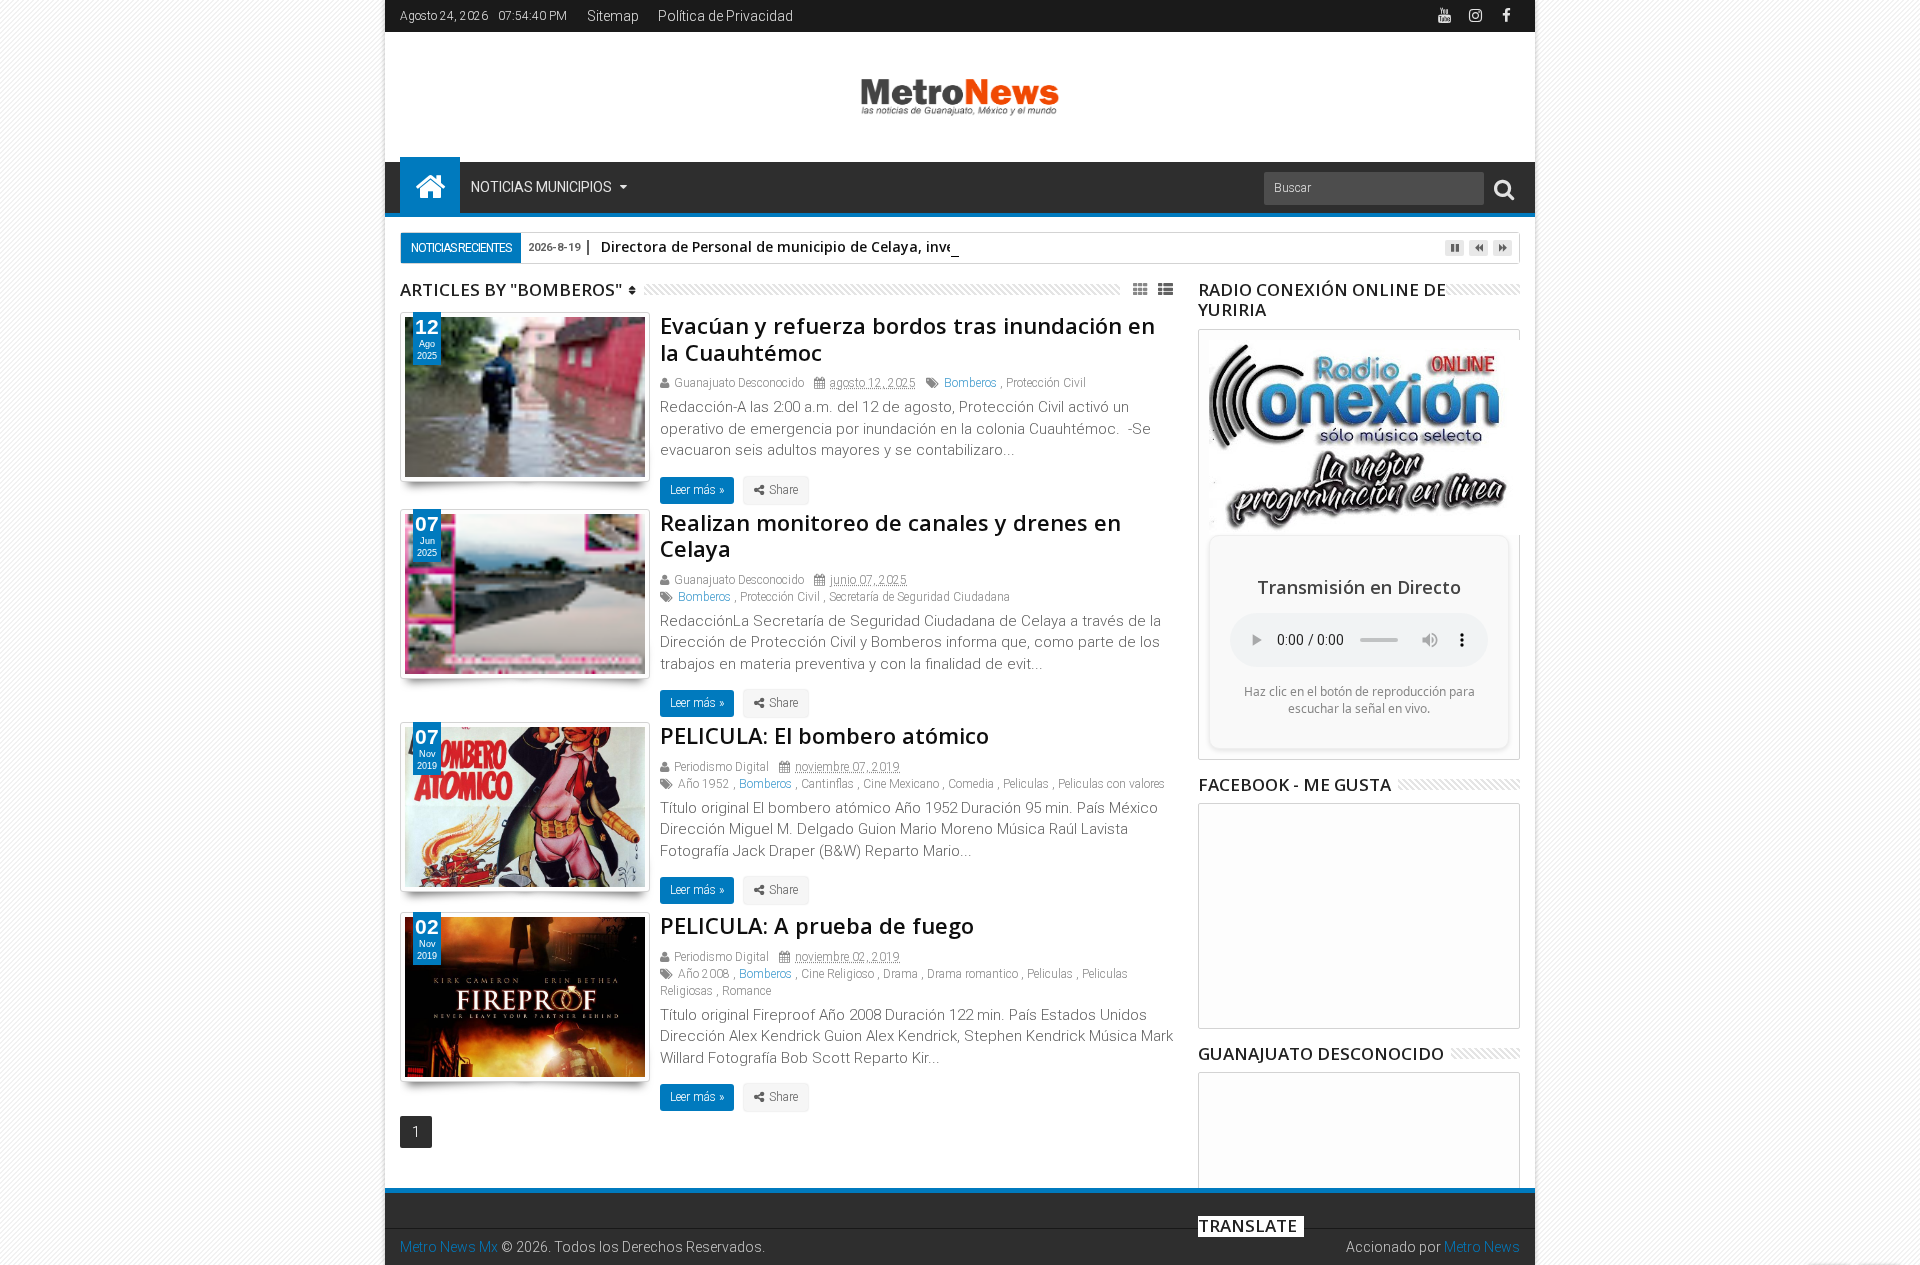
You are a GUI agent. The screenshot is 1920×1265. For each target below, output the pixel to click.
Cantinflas (827, 784)
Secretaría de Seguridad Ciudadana (919, 597)
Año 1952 (704, 784)
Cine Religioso (837, 974)
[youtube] (1444, 16)
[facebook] (1506, 16)
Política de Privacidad (725, 16)
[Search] (1504, 188)
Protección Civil (1046, 383)
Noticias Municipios (541, 187)
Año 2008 (704, 974)
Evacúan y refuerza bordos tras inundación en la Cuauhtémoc (907, 338)
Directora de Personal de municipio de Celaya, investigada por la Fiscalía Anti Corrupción (911, 246)
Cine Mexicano (901, 784)
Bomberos (970, 383)
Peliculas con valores (1111, 784)
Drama (900, 974)
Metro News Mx (449, 1247)
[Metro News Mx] (430, 185)
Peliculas (1026, 784)
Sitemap (613, 16)
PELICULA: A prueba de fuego (817, 925)
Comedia (971, 784)
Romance (746, 991)
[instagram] (1475, 16)
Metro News (1482, 1247)
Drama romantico (972, 974)
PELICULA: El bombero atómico (824, 735)
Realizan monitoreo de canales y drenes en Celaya (890, 535)
